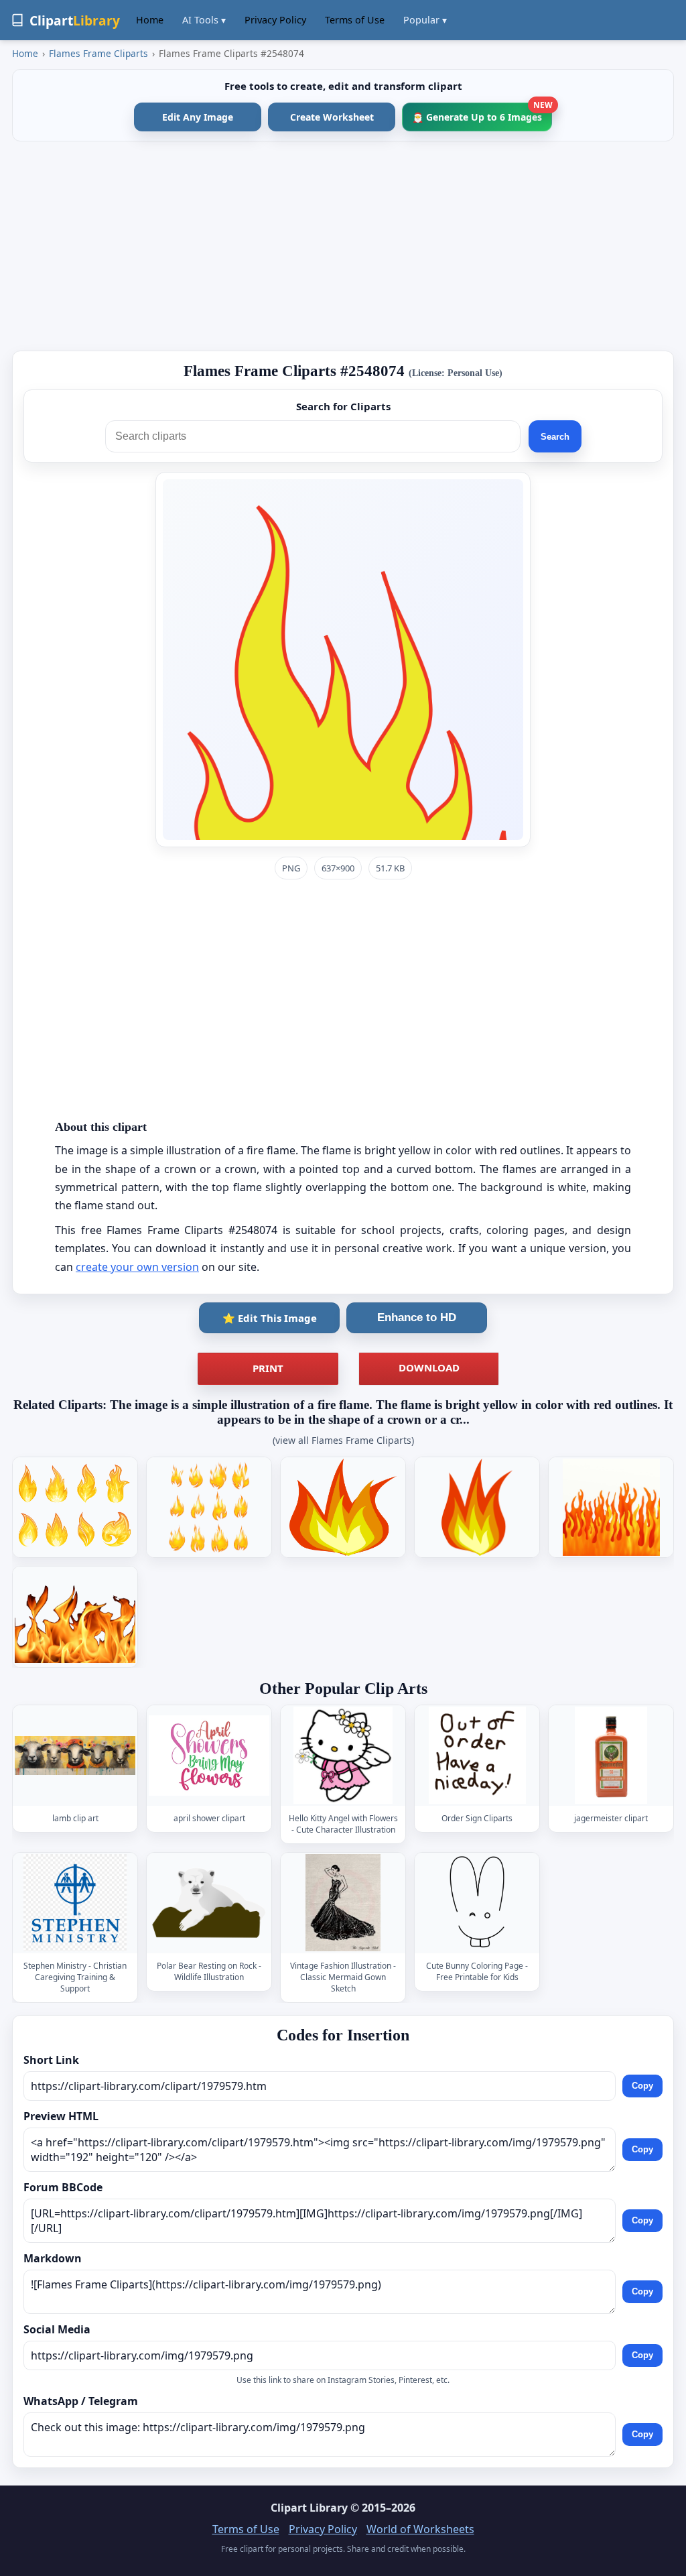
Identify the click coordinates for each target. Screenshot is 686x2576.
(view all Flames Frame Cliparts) (343, 1440)
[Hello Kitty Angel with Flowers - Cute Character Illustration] (343, 1755)
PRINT (268, 1368)
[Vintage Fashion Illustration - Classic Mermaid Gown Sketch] (343, 1903)
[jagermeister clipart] (611, 1755)
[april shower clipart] (209, 1755)
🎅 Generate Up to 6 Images (482, 113)
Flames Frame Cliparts (98, 53)
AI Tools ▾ (204, 20)
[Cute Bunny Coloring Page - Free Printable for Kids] (477, 1903)
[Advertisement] (343, 246)
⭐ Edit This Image (270, 1318)
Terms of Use (355, 20)
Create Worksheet (332, 117)
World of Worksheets (420, 2529)
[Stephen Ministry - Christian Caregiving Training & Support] (75, 1903)
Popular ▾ (425, 20)
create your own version (137, 1267)
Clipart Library (309, 2508)
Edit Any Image (198, 117)
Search (555, 437)
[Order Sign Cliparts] (477, 1755)
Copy (642, 2086)
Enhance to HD (417, 1317)
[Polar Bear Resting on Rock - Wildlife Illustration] (209, 1903)
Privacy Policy (275, 20)
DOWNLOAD (429, 1367)
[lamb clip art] (75, 1755)
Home (150, 20)
